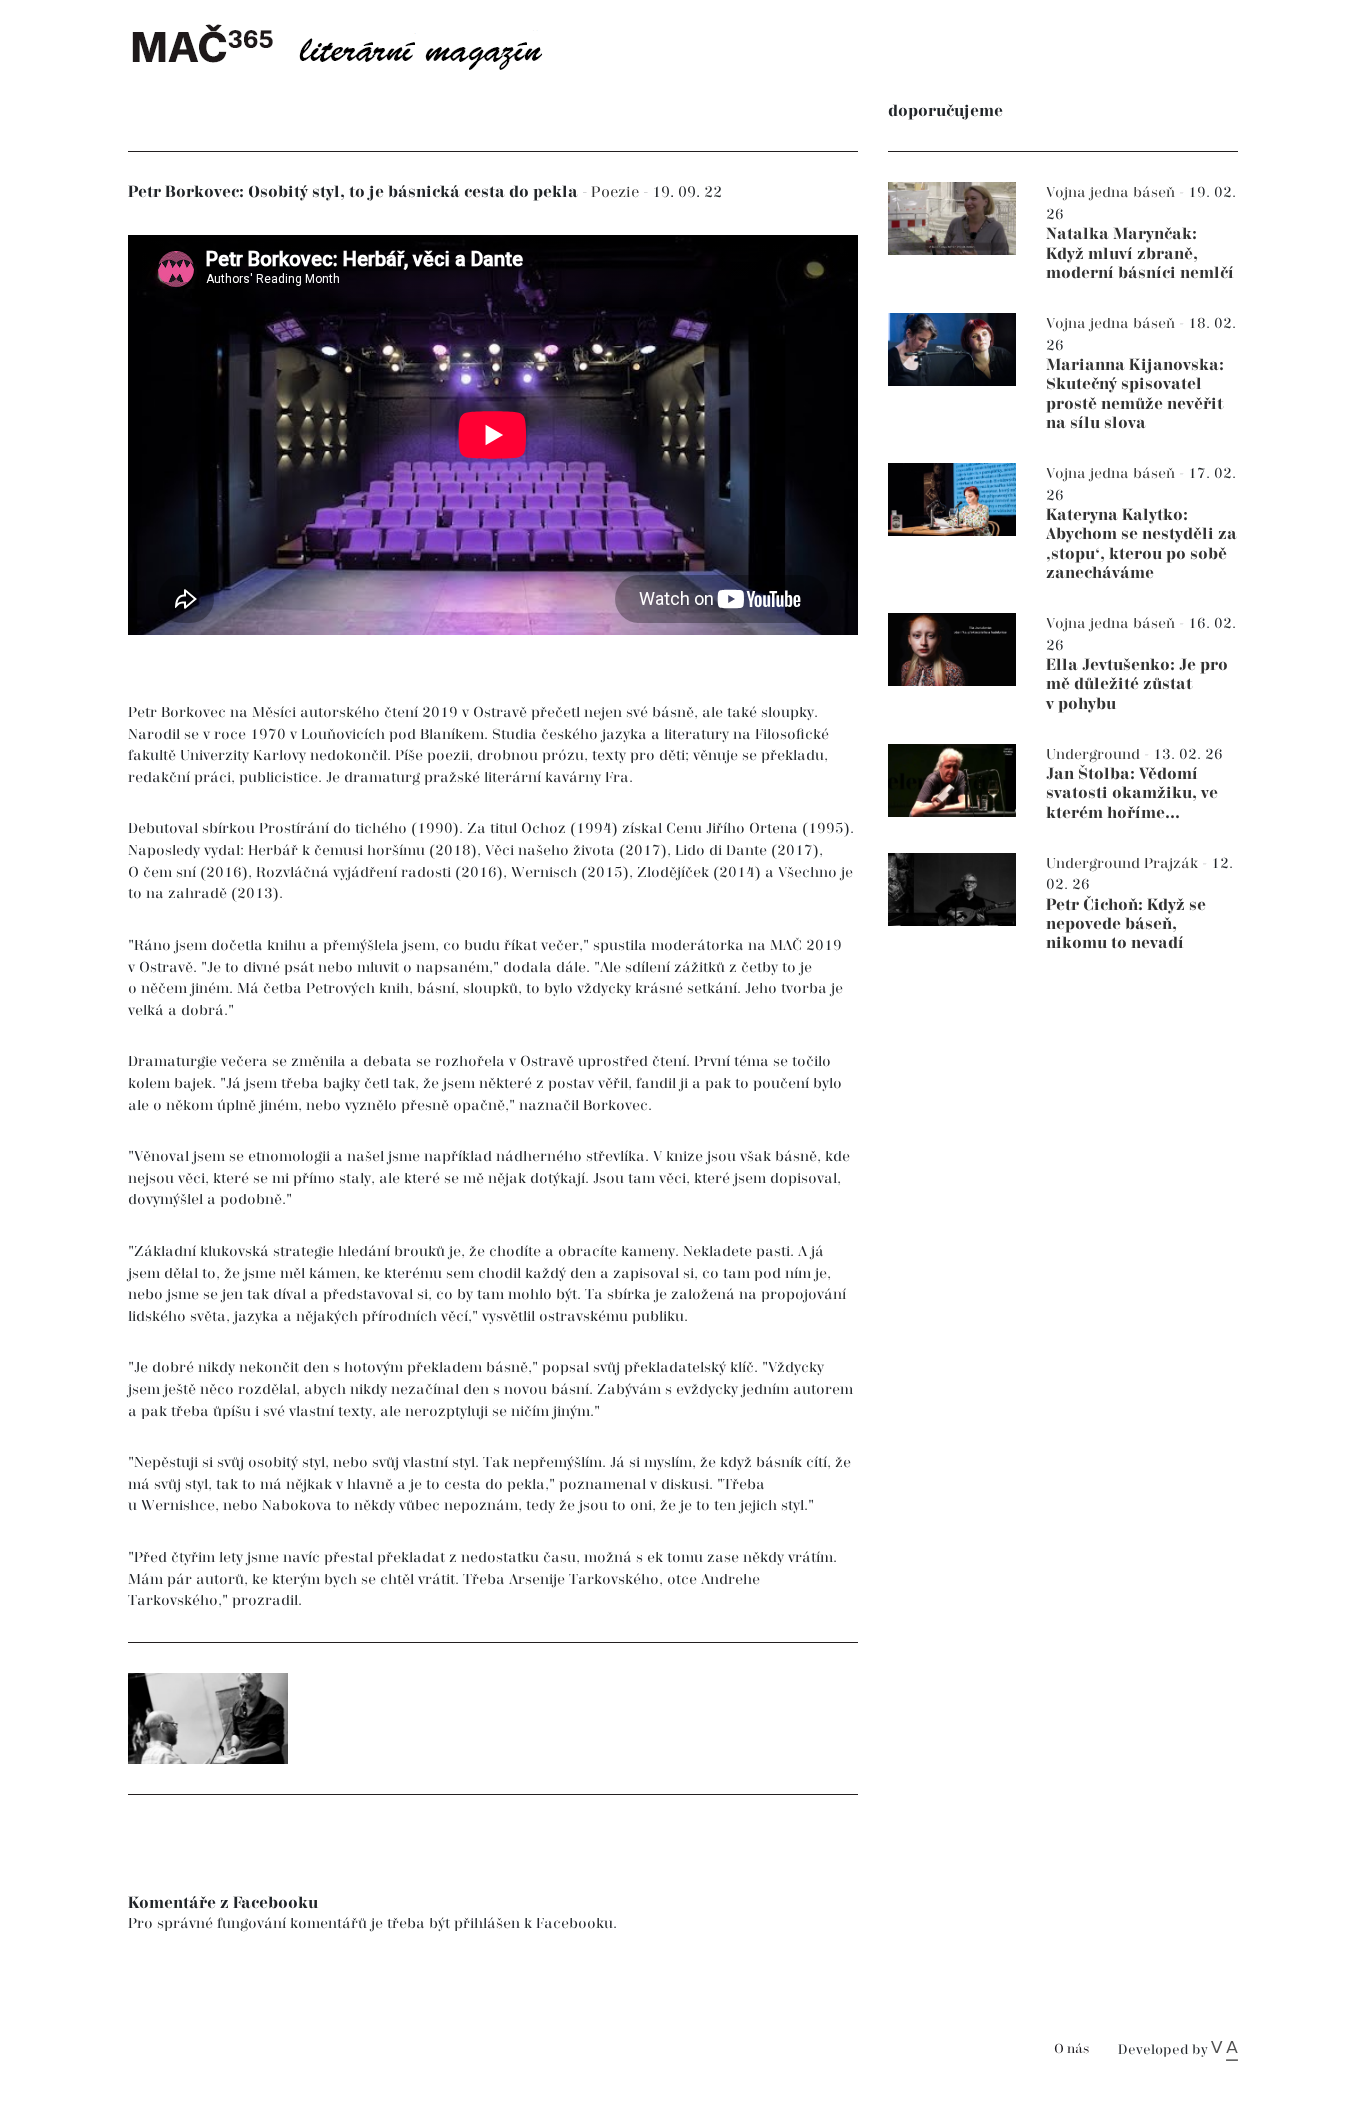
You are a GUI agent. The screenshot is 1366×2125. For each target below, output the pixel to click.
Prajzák (1173, 863)
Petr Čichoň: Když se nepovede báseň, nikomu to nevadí (1126, 924)
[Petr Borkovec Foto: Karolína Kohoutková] (208, 1718)
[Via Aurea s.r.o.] (1224, 2050)
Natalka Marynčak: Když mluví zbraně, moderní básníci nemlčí (1140, 253)
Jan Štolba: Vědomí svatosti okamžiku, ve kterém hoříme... (1132, 793)
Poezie (617, 192)
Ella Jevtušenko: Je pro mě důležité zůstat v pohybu (1137, 684)
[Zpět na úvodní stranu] (353, 45)
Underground (1095, 754)
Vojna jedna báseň (1112, 192)
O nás (1071, 2049)
